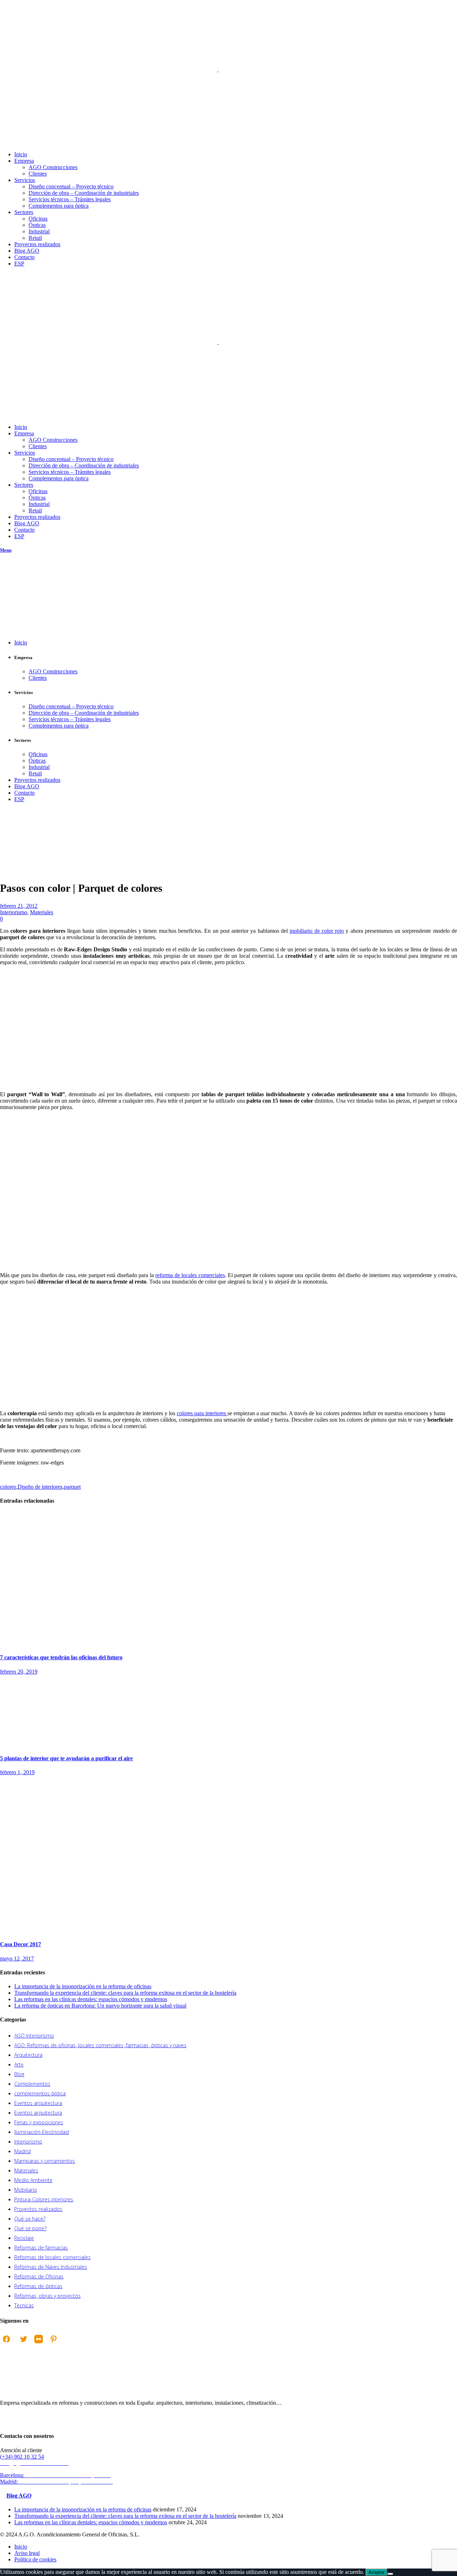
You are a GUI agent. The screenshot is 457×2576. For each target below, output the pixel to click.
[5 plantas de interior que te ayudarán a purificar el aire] (54, 1744)
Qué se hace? (30, 2219)
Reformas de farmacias (41, 2248)
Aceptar (376, 2572)
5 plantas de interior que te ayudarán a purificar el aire (66, 1758)
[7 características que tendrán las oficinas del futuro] (101, 1643)
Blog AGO (19, 2496)
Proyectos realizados (38, 2209)
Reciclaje (24, 2238)
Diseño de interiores (40, 1487)
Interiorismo (26, 850)
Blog (19, 2074)
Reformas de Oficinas (39, 2276)
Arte (19, 2064)
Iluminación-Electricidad (42, 2132)
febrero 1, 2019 (17, 1772)
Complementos (32, 2084)
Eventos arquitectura (38, 2103)
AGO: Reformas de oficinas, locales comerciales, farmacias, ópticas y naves (100, 2045)
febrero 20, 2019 (19, 1672)
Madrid (22, 2151)
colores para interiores (202, 1413)
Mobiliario (26, 2190)
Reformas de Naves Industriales (51, 2267)
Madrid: (57, 2482)
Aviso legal (27, 2553)
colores (8, 1487)
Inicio (6, 850)
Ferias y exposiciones (39, 2122)
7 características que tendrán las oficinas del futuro (61, 1657)
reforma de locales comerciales (190, 1275)
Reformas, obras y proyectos (47, 2296)
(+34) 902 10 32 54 (22, 2457)
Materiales (42, 912)
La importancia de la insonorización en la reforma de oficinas (83, 1986)
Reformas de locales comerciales (52, 2257)
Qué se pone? (30, 2228)
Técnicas (24, 2305)
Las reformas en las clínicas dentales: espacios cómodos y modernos (91, 1999)
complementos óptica (40, 2093)
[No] (390, 2574)
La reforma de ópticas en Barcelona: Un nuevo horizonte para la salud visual (100, 2006)
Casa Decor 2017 (21, 1944)
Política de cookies (35, 2559)
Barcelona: (56, 2475)
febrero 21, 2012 (19, 906)
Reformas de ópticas (38, 2286)
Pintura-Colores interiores (44, 2199)
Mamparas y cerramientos (45, 2161)
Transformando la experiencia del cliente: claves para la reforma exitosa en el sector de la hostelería (125, 1993)
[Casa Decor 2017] (143, 1930)
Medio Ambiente (33, 2180)
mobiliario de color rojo (317, 931)
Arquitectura (28, 2055)
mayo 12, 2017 (17, 1958)
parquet (72, 1487)
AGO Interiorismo (34, 2036)
